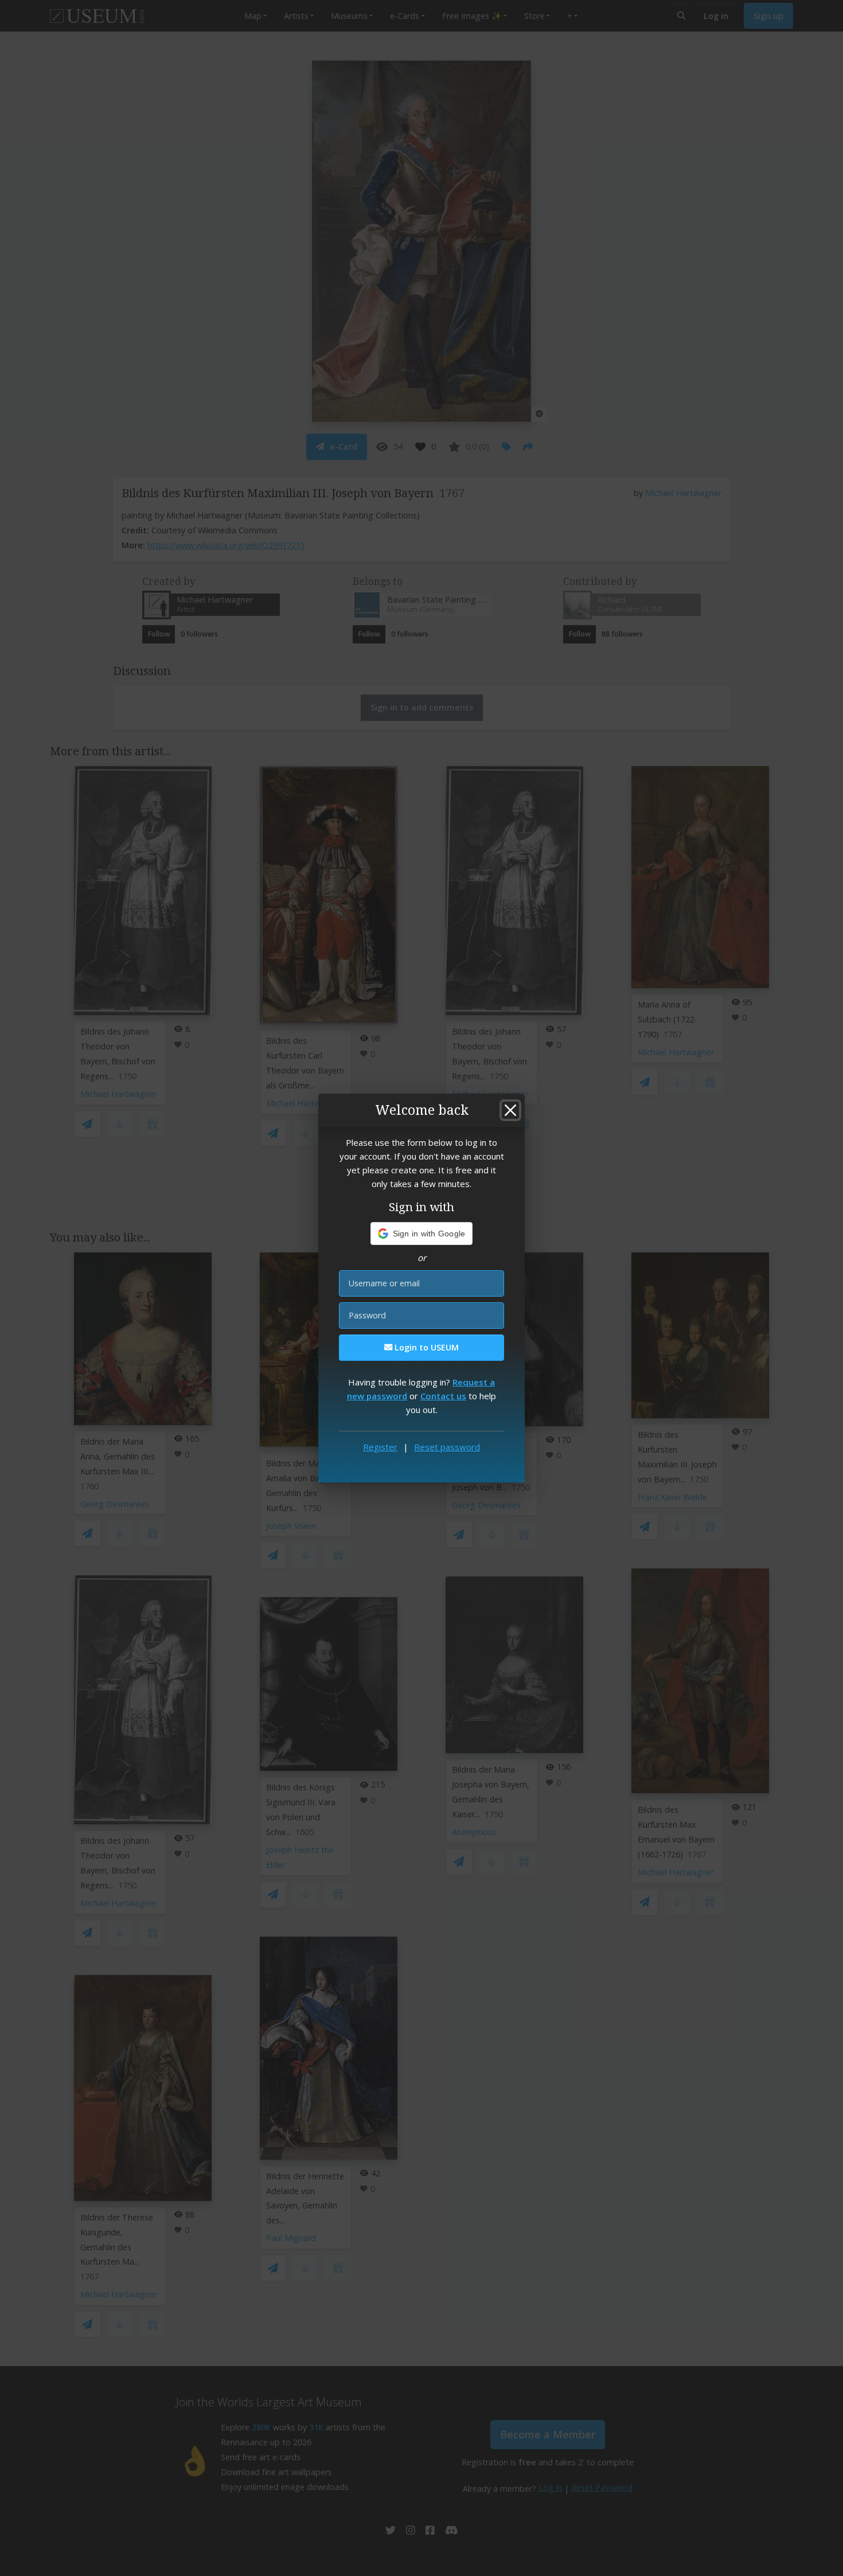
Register (380, 1447)
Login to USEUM (426, 1347)
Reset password (447, 1447)
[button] (422, 1234)
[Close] (510, 1110)
